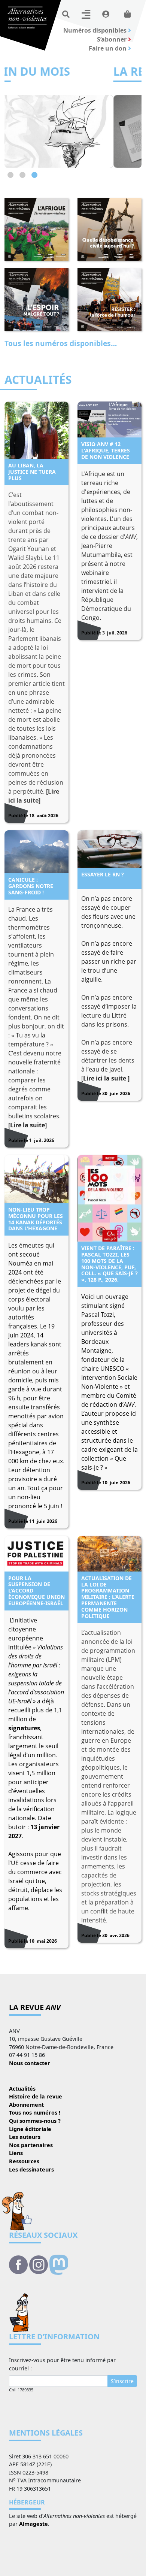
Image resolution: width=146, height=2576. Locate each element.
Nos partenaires (31, 2145)
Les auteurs (25, 2137)
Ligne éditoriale (30, 2129)
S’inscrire (122, 2381)
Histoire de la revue (36, 2096)
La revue (35, 2007)
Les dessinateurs (31, 2169)
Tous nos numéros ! (35, 2113)
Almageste (34, 2524)
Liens (16, 2153)
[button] (10, 175)
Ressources (24, 2161)
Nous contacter (30, 2063)
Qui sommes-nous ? (35, 2121)
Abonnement (26, 2105)
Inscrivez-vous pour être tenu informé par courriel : (62, 2364)
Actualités (22, 2089)
